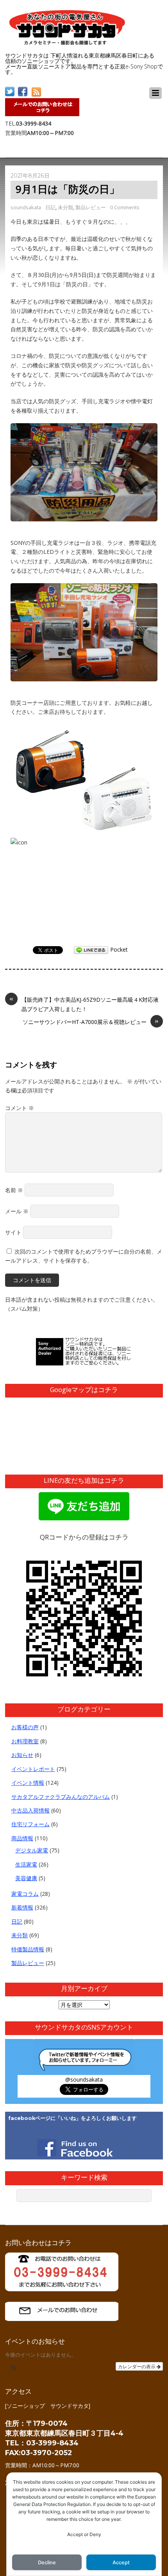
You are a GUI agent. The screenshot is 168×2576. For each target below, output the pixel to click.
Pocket (119, 949)
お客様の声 (25, 1727)
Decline (47, 2563)
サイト (13, 1232)
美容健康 (26, 1878)
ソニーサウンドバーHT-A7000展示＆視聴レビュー (91, 1021)
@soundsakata (84, 2079)
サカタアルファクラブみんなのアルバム (61, 1797)
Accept (121, 2563)
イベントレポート (33, 1769)
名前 (14, 1190)
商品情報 (22, 1838)
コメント (20, 1108)
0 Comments (125, 207)
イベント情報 (28, 1783)
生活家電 (26, 1864)
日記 (50, 207)
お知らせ (22, 1755)
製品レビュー (91, 207)
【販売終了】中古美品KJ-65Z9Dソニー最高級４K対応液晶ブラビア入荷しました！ (84, 1004)
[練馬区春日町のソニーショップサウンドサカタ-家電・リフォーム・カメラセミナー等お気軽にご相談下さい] (68, 43)
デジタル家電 (32, 1850)
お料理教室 (25, 1741)
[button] (14, 2368)
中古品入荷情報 (30, 1810)
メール (17, 1211)
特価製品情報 (28, 1949)
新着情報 (22, 1907)
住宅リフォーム (30, 1824)
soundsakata (26, 207)
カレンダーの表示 (137, 2366)
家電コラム (25, 1894)
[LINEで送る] (91, 949)
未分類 (65, 207)
